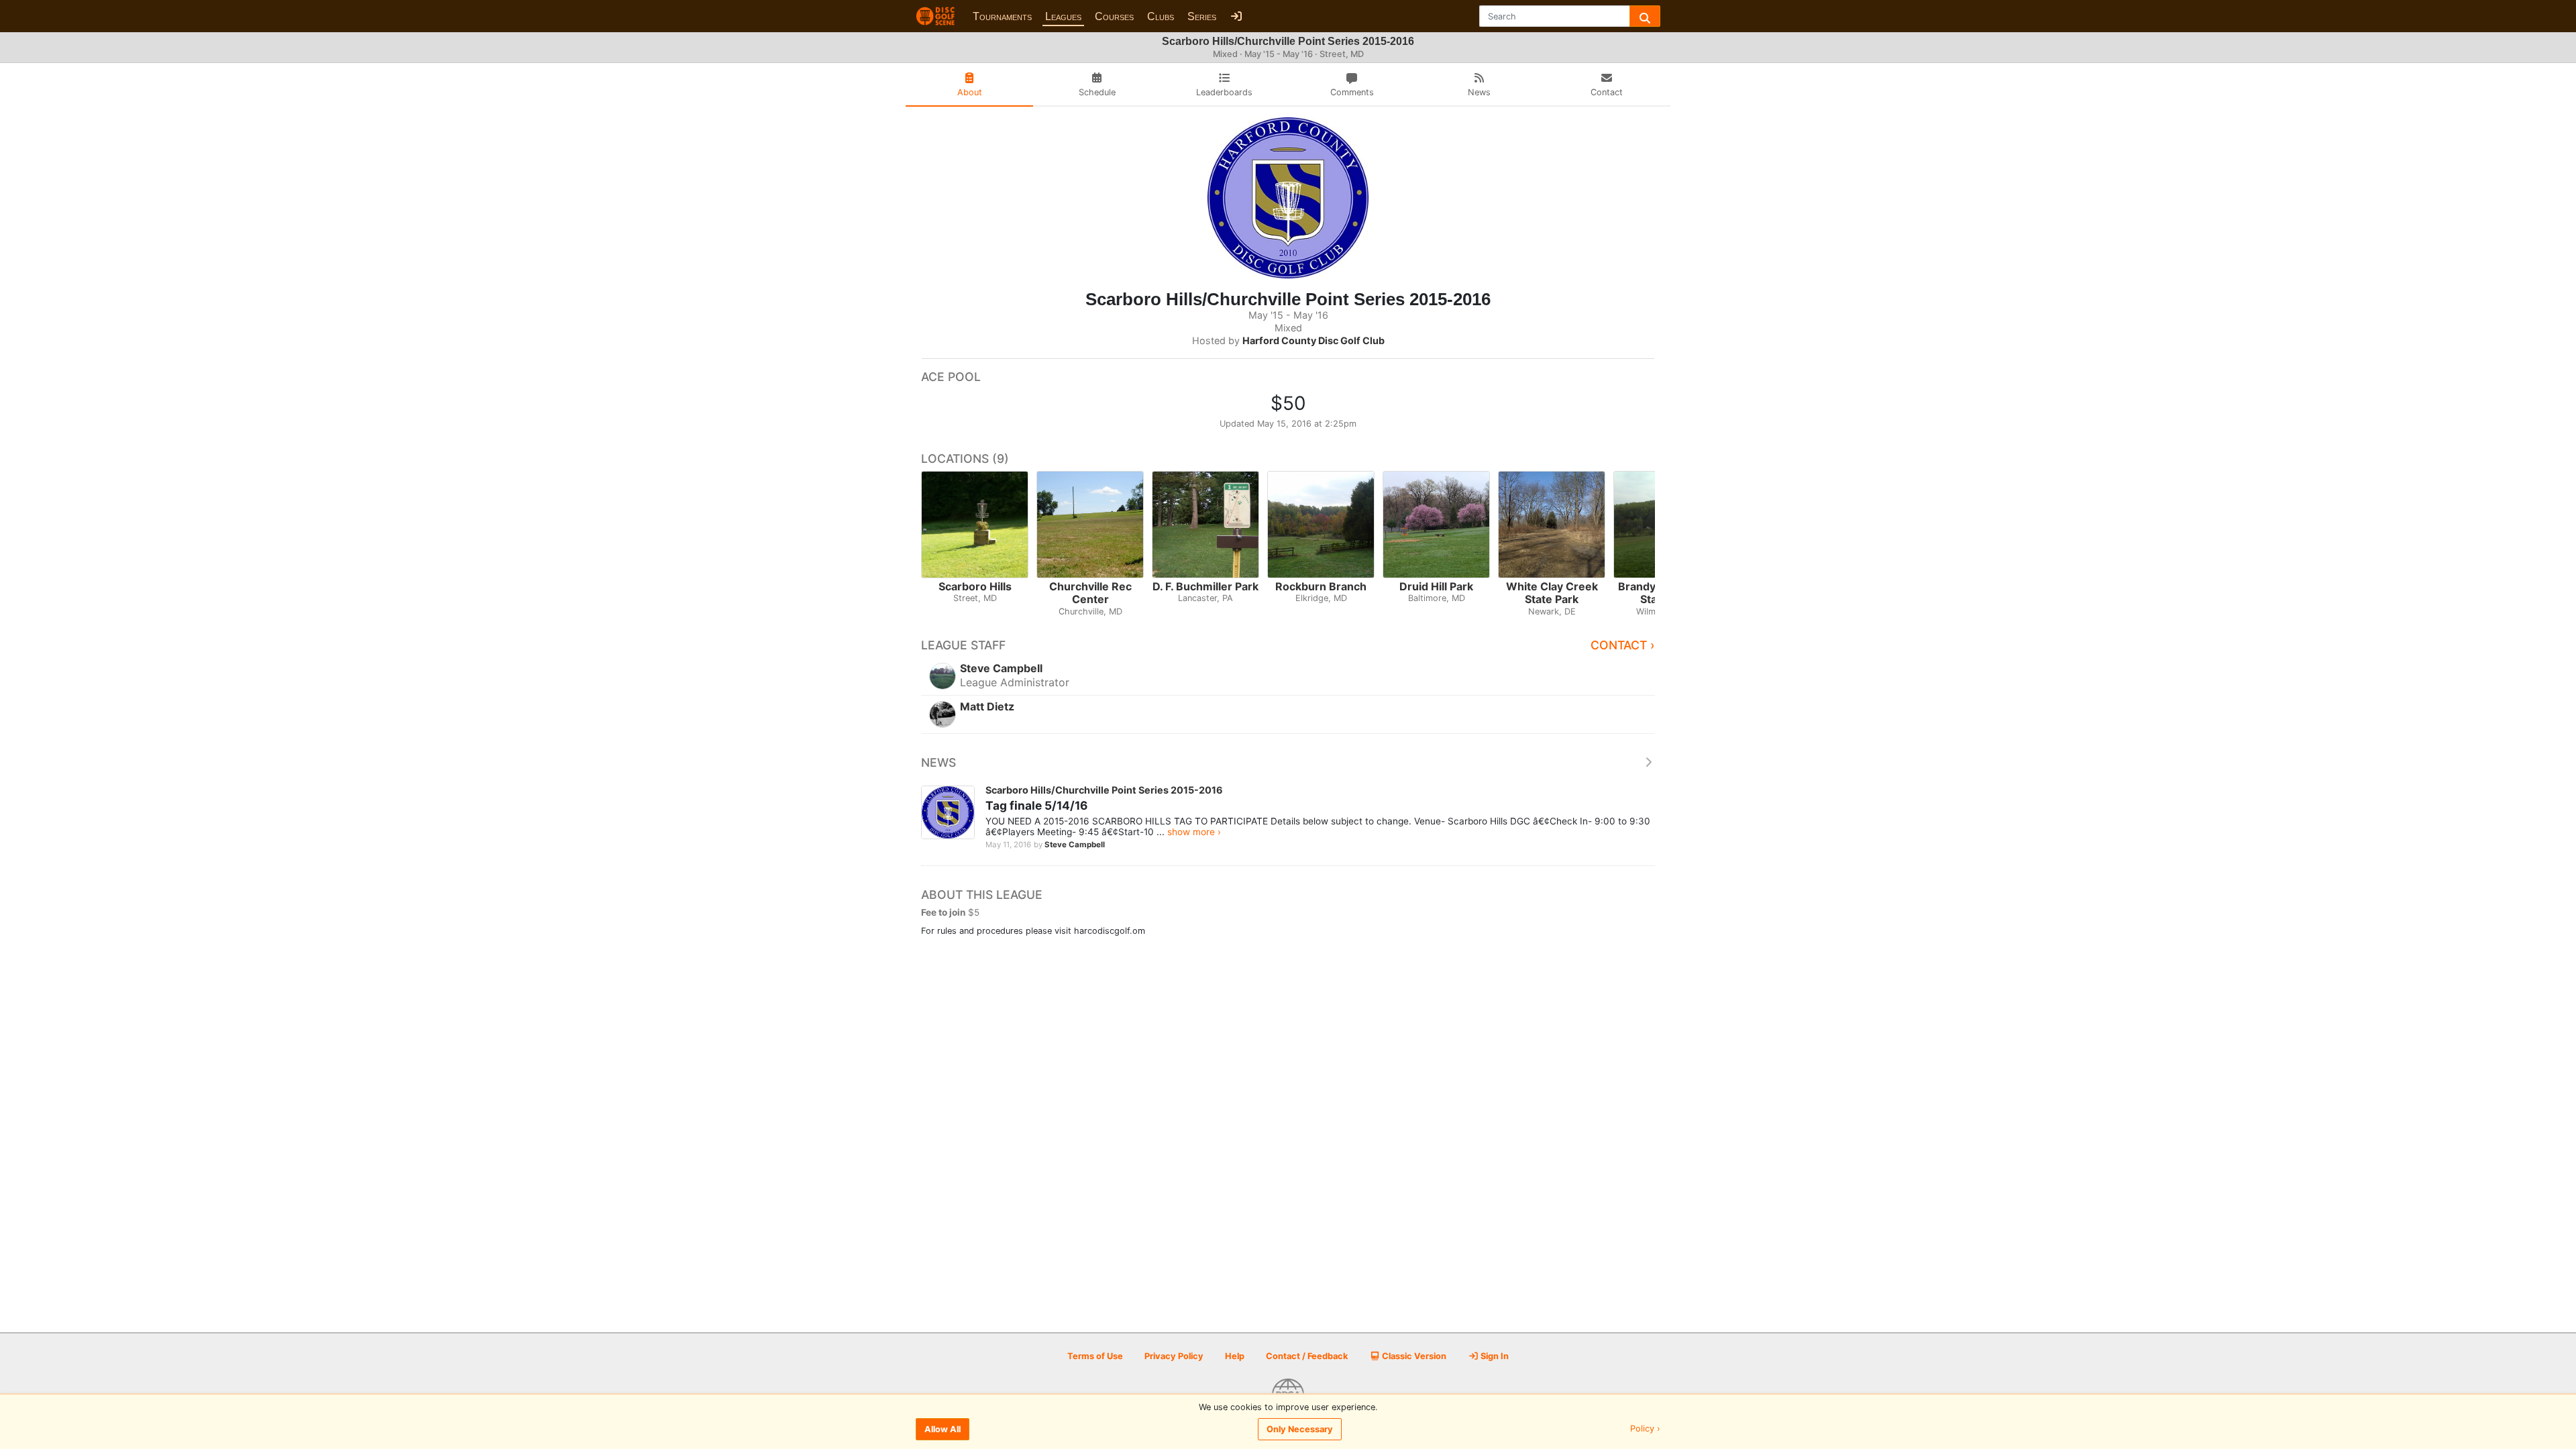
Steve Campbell (1075, 845)
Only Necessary (1300, 1429)
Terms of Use (1095, 1356)
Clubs (1161, 16)
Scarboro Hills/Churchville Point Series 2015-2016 (1104, 790)
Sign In (1494, 1356)
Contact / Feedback (1307, 1356)
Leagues (1063, 16)
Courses (1114, 16)
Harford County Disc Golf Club (1313, 340)
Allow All (943, 1429)
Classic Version (1413, 1356)
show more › (1194, 832)
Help (1235, 1356)
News (938, 762)
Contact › (1623, 645)
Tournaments (1002, 16)
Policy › (1645, 1429)
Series (1202, 16)
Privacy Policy (1174, 1356)
